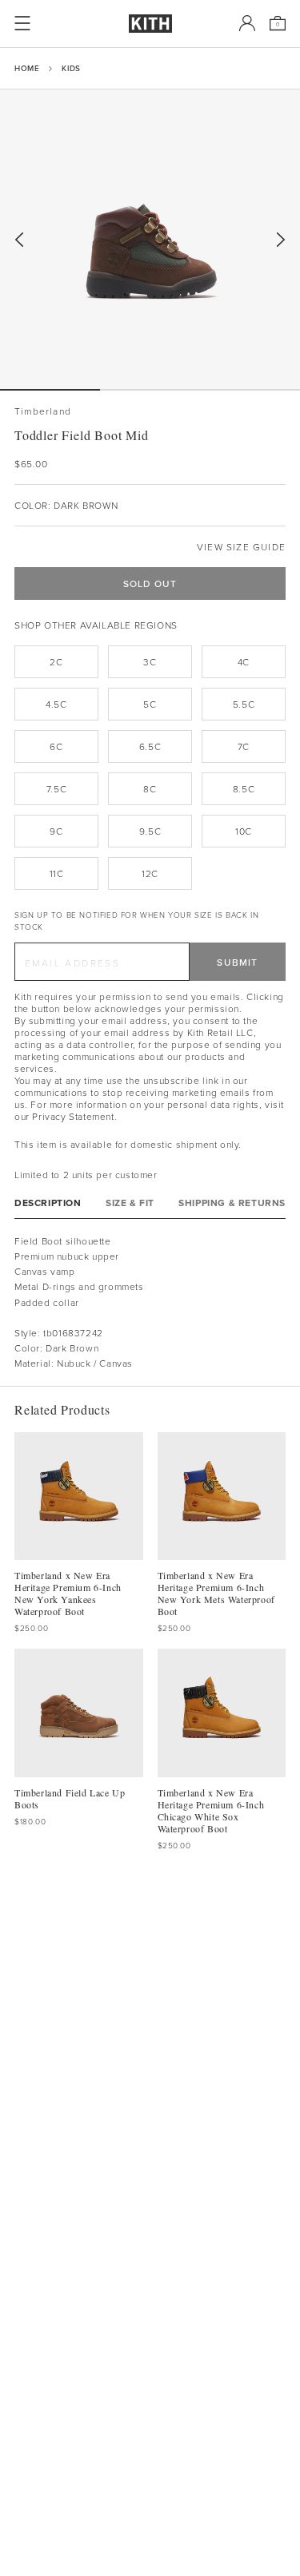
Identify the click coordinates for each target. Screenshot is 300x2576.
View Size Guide (241, 547)
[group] (150, 239)
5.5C (244, 704)
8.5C (244, 789)
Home (27, 68)
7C (244, 746)
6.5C (150, 746)
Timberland (43, 411)
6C (56, 746)
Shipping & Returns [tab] (232, 1203)
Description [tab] (48, 1203)
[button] (150, 390)
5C (150, 704)
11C (57, 873)
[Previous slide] (19, 240)
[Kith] (150, 24)
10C (244, 831)
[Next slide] (281, 240)
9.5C (150, 831)
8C (150, 789)
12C (150, 873)
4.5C (56, 704)
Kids (71, 68)
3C (150, 662)
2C (56, 662)
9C (56, 831)
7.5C (56, 789)
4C (244, 662)
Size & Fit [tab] (130, 1203)
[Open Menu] (22, 23)
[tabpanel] (150, 1302)
